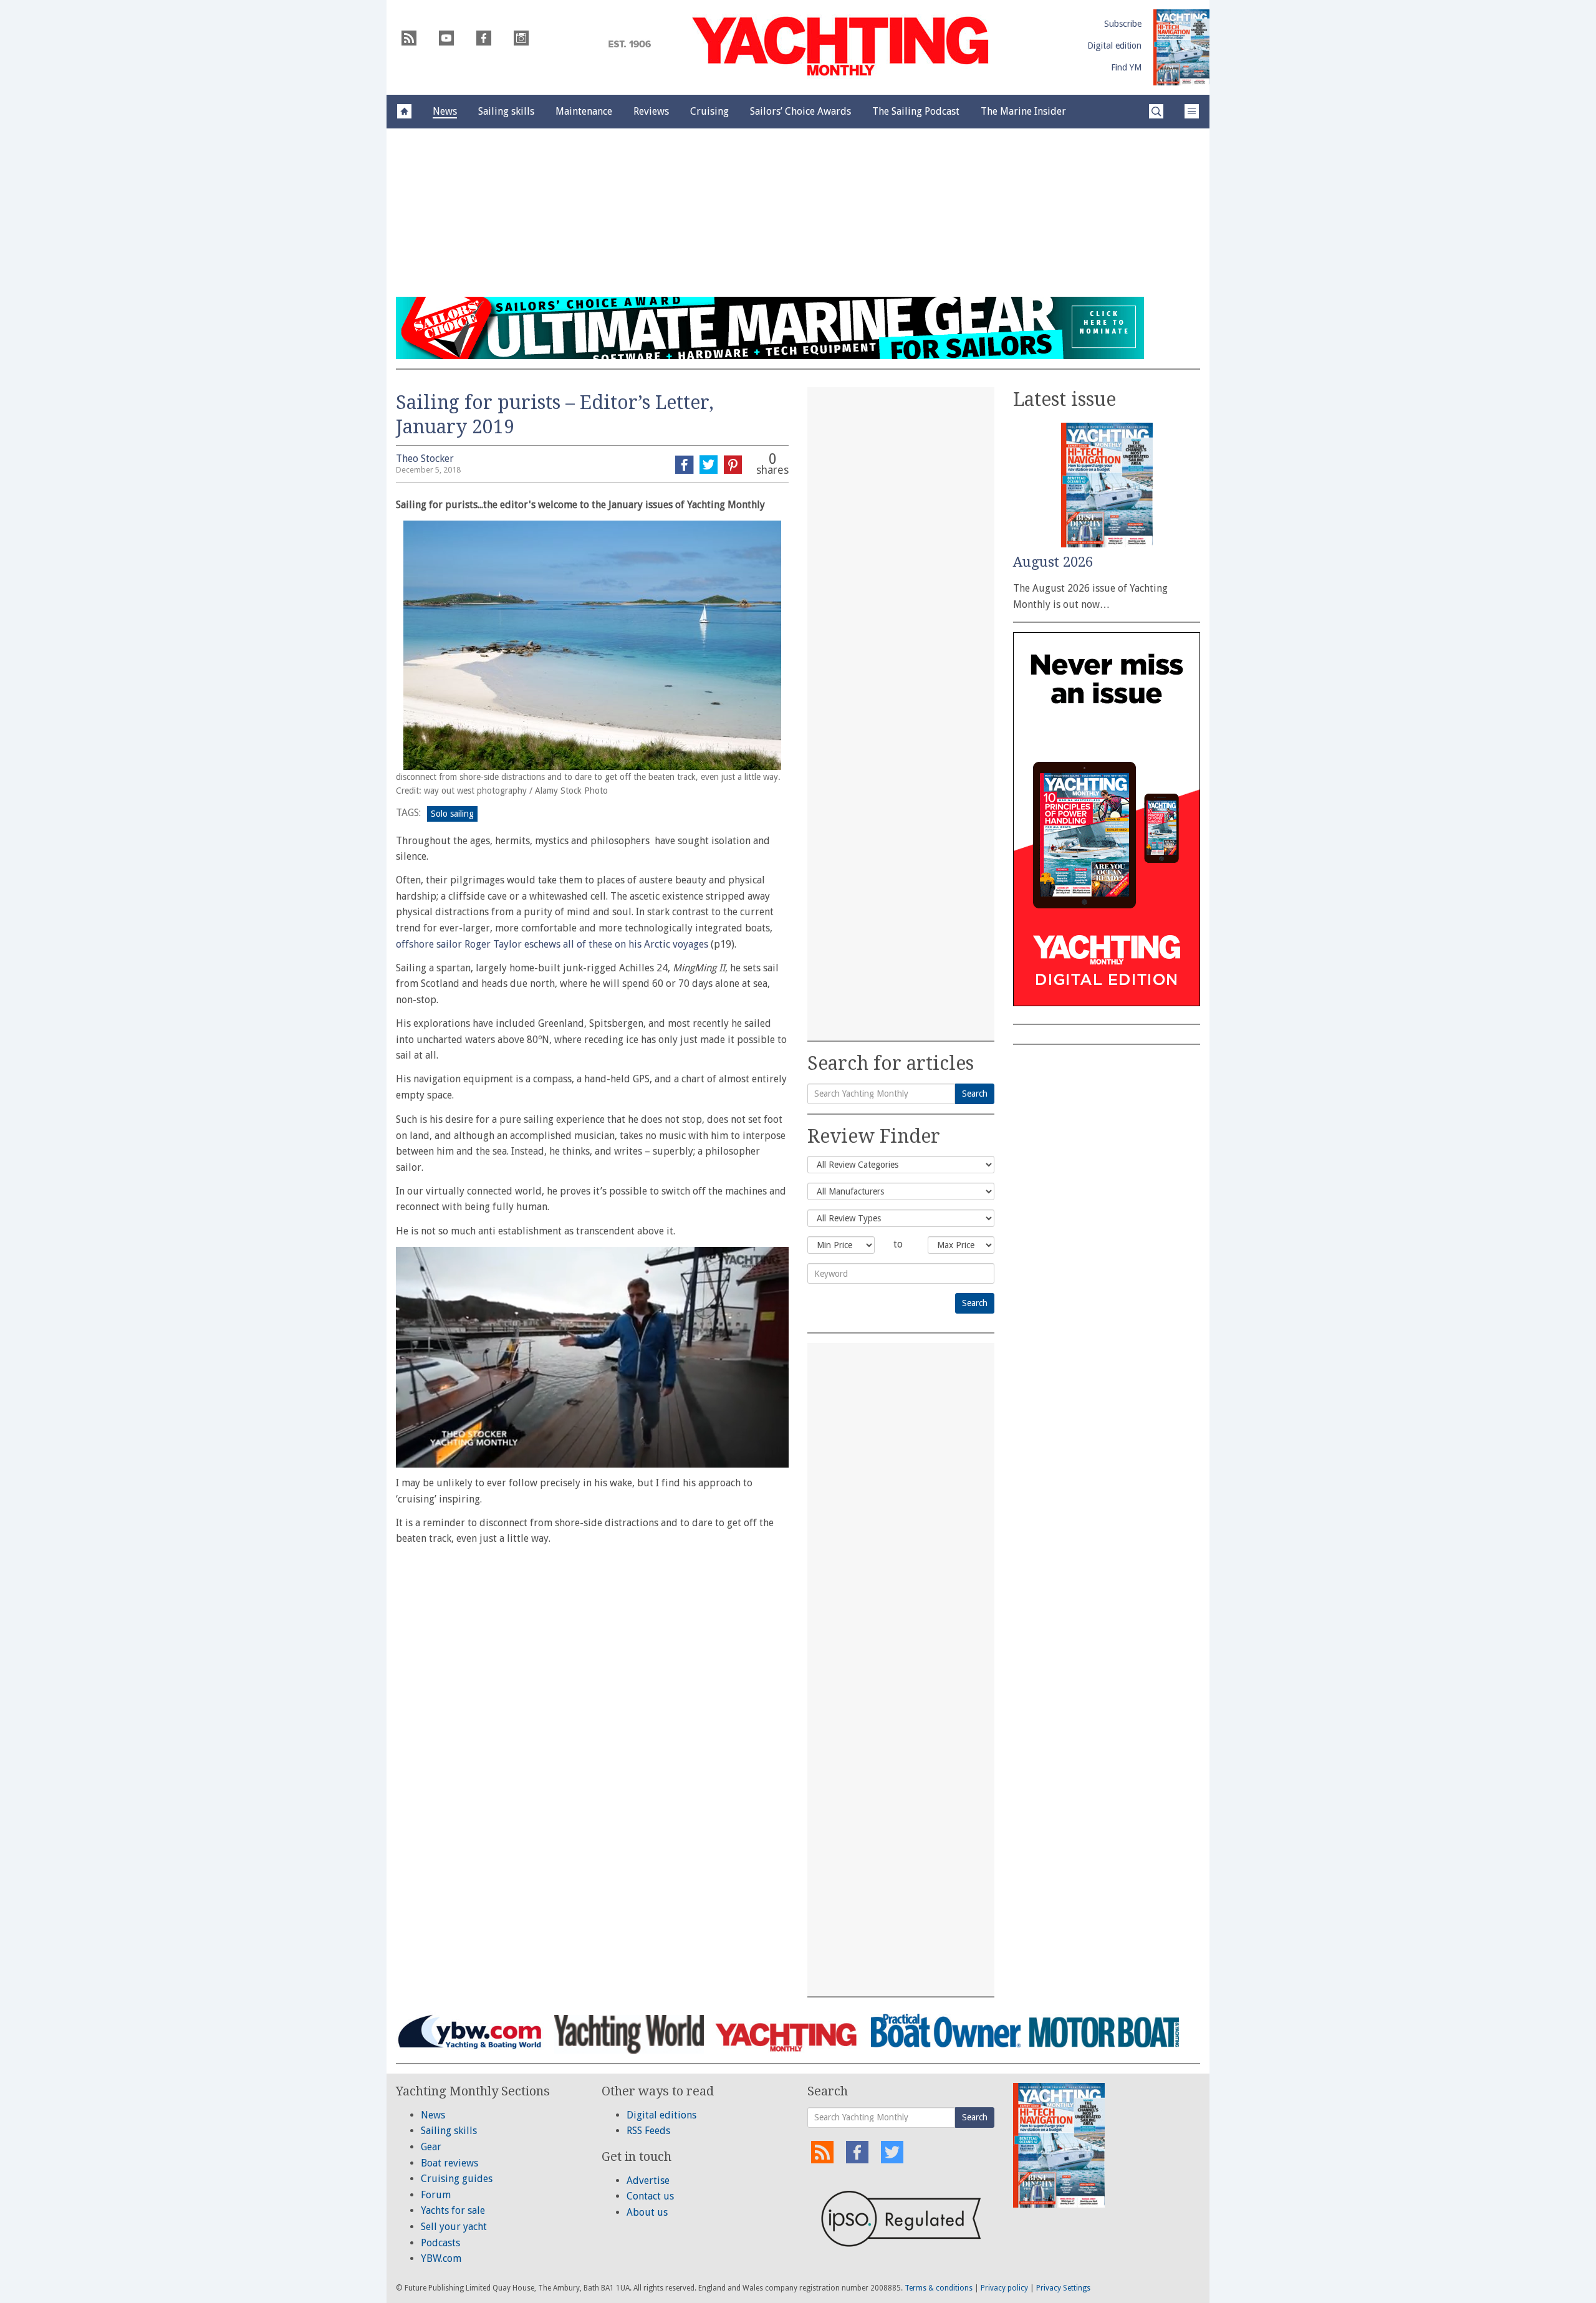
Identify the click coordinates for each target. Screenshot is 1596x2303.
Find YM (1126, 67)
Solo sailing (452, 814)
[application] (592, 1357)
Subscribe (1123, 24)
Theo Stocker (425, 459)
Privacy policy (1004, 2288)
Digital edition (1114, 46)
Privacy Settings (1063, 2288)
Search (975, 1094)
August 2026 (1053, 562)
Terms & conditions (939, 2288)
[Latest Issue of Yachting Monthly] (1181, 47)
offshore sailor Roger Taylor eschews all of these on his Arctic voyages (552, 944)
